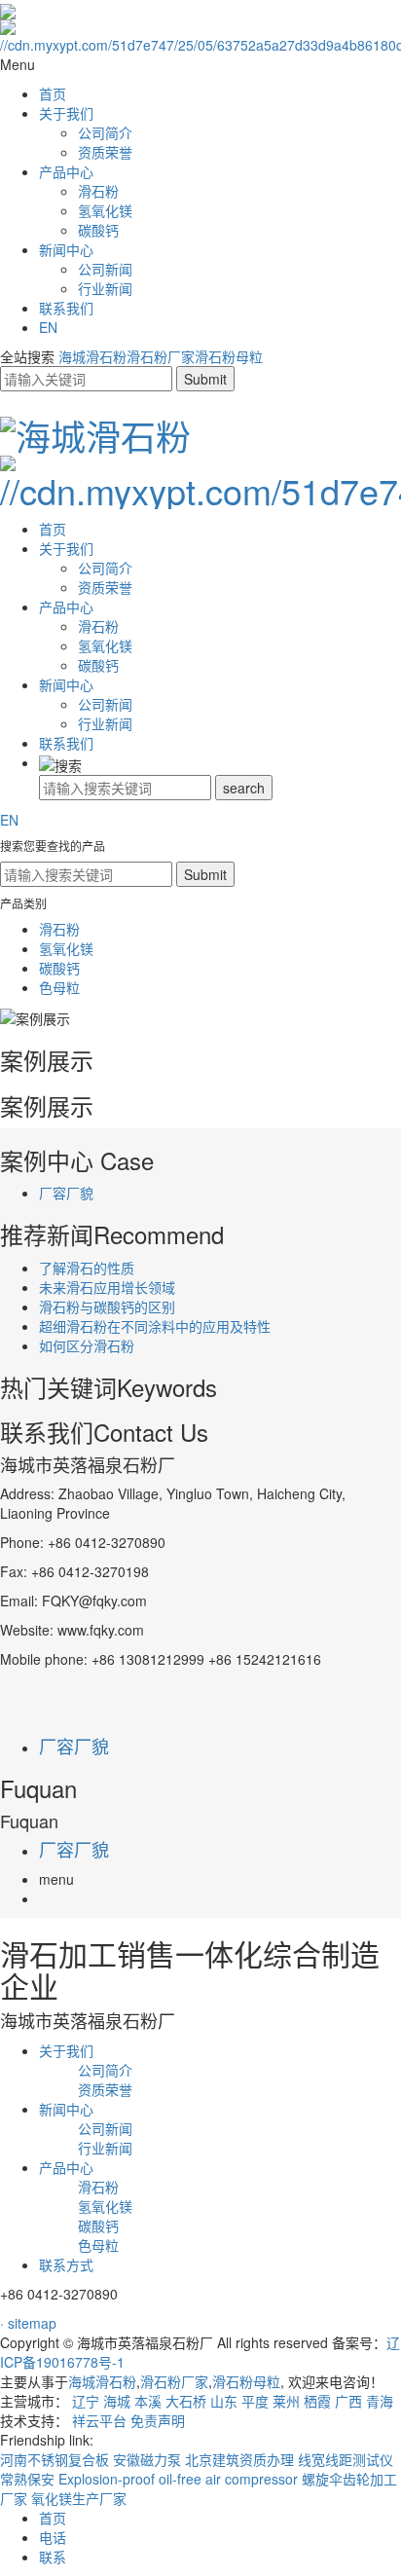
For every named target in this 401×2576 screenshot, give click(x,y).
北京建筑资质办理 (239, 2459)
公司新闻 (105, 269)
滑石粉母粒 (229, 356)
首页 (53, 93)
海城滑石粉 (92, 356)
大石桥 (186, 2401)
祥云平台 (99, 2420)
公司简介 (105, 132)
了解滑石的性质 (87, 1268)
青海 (380, 2401)
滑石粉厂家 (161, 356)
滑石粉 (98, 191)
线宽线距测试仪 (346, 2459)
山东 (224, 2401)
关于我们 (66, 113)
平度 (255, 2401)
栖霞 (317, 2401)
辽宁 (86, 2401)
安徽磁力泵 (147, 2459)
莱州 (286, 2401)
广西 (348, 2401)
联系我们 (66, 308)
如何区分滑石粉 (87, 1345)
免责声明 (158, 2420)
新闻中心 (66, 249)
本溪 (148, 2401)
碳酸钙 (98, 230)
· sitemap (28, 2323)
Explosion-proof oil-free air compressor (178, 2479)
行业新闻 (105, 288)
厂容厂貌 (66, 1193)
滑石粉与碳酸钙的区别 (107, 1306)
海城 (117, 2401)
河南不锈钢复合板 (55, 2459)
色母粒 (59, 987)
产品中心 (66, 171)
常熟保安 (27, 2479)
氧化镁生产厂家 (79, 2498)
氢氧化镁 (105, 210)
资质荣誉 (105, 152)
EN (48, 327)
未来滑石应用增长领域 (107, 1287)
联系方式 (66, 2264)
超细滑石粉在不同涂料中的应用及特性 (155, 1326)
